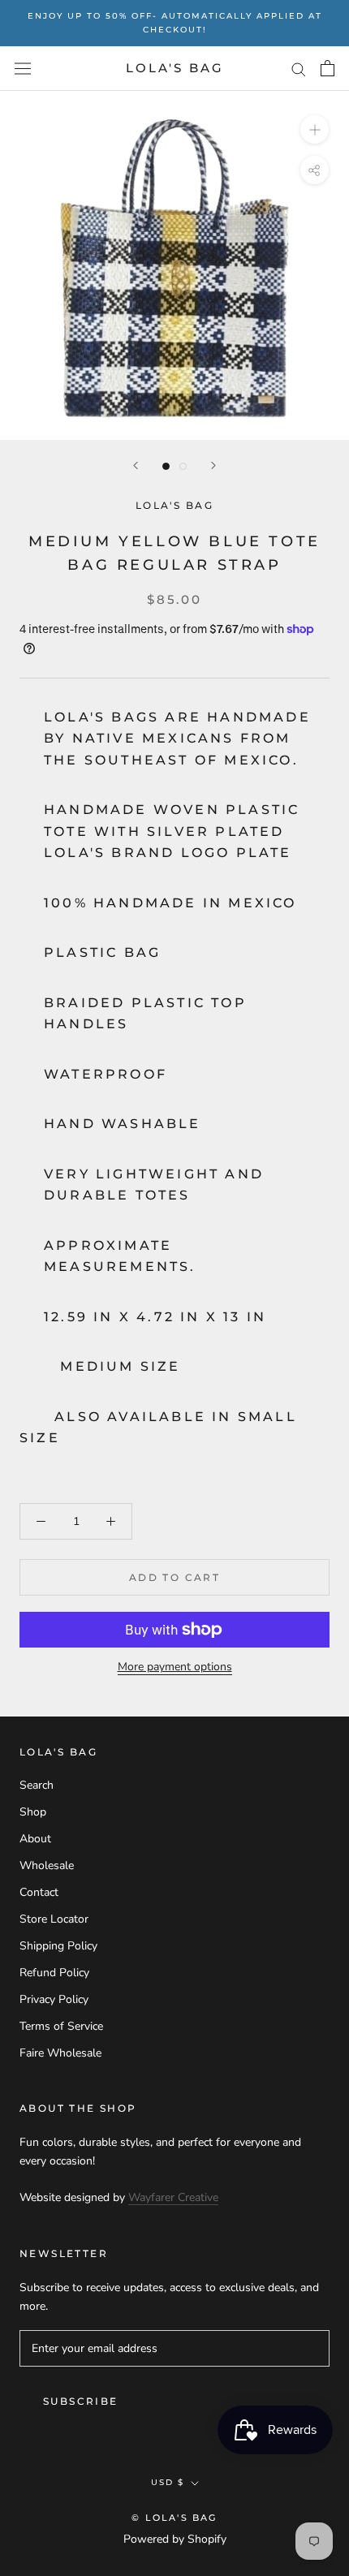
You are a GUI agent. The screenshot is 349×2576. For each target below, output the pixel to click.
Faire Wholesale (60, 2053)
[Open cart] (327, 68)
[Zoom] (315, 129)
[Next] (213, 465)
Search (37, 1785)
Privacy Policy (54, 1999)
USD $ (168, 2482)
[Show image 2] (183, 466)
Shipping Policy (58, 1946)
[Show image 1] (166, 466)
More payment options (175, 1667)
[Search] (299, 69)
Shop (33, 1812)
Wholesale (47, 1865)
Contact (39, 1892)
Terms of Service (61, 2026)
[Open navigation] (23, 69)
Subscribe (81, 2401)
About (35, 1839)
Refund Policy (54, 1973)
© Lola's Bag (174, 2518)
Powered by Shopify (175, 2539)
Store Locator (54, 1919)
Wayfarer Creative (173, 2197)
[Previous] (136, 465)
